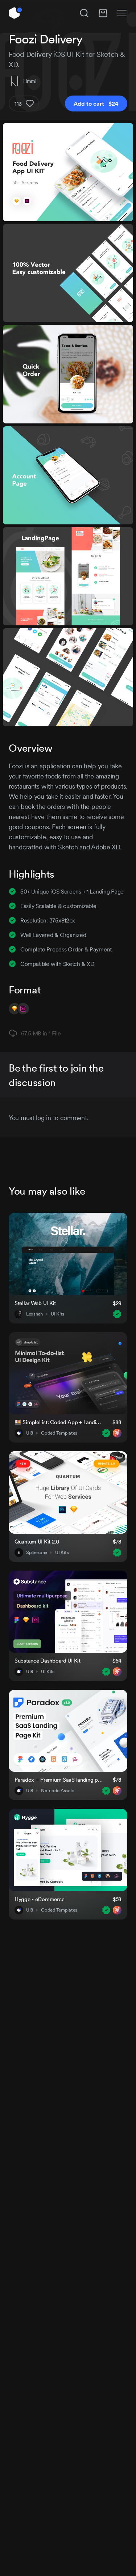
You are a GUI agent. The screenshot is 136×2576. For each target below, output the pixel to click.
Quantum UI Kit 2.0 (37, 1542)
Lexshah (34, 1314)
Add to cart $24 (96, 104)
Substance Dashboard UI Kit (48, 1661)
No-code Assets (57, 1791)
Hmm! (30, 81)
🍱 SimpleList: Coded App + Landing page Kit (59, 1422)
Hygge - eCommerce (39, 1899)
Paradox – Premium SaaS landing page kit (59, 1780)
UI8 (30, 1433)
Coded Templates (59, 1433)
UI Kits (57, 1314)
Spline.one (37, 1553)
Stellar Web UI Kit (35, 1303)
